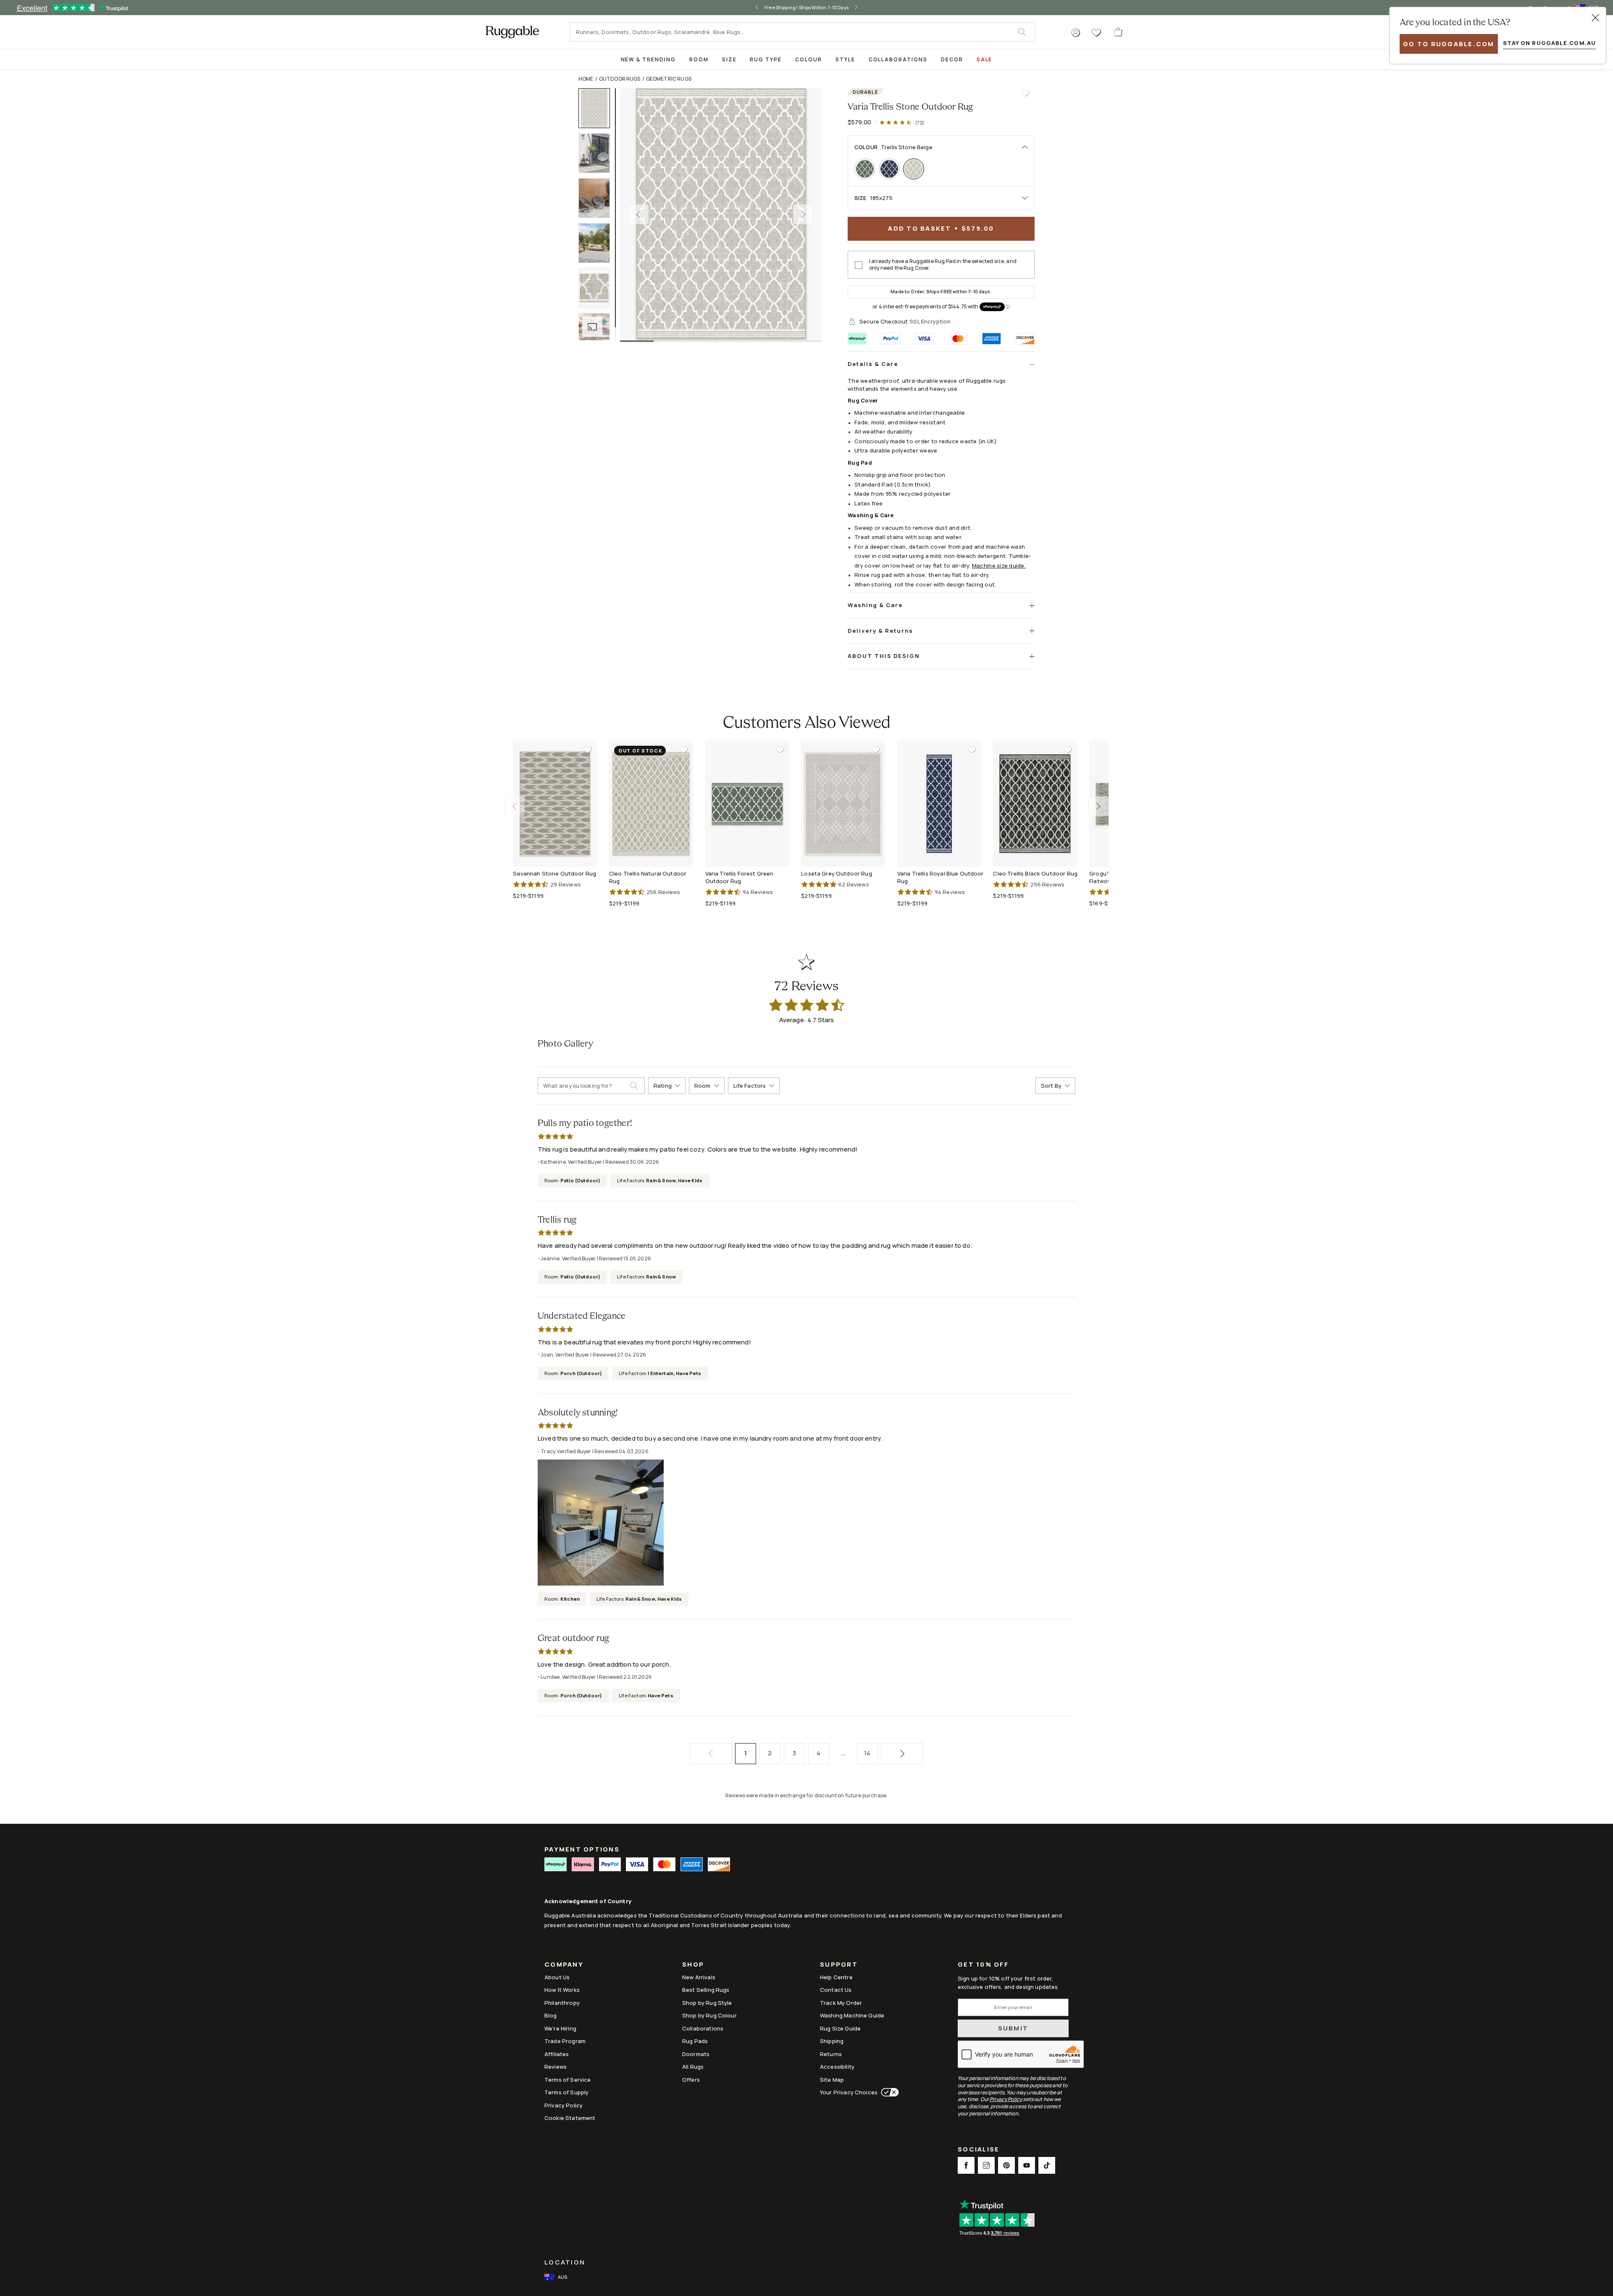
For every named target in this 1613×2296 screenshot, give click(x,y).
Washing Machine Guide (852, 2015)
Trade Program (565, 2041)
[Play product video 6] (598, 333)
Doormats (696, 2054)
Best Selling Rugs (706, 1990)
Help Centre (836, 1977)
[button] (1076, 33)
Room (699, 59)
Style (845, 59)
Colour (809, 59)
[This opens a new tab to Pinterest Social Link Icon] (1006, 2165)
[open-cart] (1119, 32)
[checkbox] (859, 265)
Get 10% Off (983, 1965)
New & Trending (648, 59)
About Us (557, 1977)
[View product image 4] (598, 243)
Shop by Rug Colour (709, 2015)
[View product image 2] (598, 153)
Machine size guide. (999, 565)
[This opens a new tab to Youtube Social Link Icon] (1027, 2165)
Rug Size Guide (840, 2028)
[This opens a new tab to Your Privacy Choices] (888, 2092)
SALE (985, 59)
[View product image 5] (598, 288)
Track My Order (841, 2003)
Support (839, 1965)
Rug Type (766, 59)
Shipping (832, 2041)
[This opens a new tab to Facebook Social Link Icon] (966, 2165)
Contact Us (836, 1990)
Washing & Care (875, 605)
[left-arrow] (748, 8)
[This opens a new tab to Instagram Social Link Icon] (986, 2165)
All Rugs (693, 2067)
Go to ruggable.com (1449, 44)
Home (586, 79)
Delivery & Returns (880, 631)
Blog (551, 2015)
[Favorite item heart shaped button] (1025, 93)
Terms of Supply (566, 2092)
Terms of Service (567, 2080)
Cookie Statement (570, 2118)
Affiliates (557, 2054)
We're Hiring (560, 2028)
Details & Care (873, 364)
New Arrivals (699, 1977)
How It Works (562, 1990)
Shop (693, 1965)
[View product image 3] (598, 198)
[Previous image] (638, 214)
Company (564, 1965)
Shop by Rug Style (707, 2003)
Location (565, 2262)
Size (729, 59)
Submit (1013, 2028)
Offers (691, 2080)
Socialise (979, 2150)
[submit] (1026, 32)
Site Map (832, 2080)
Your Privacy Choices (849, 2092)
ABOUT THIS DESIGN (884, 656)
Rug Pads (695, 2041)
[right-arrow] (865, 8)
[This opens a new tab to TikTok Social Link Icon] (1047, 2165)
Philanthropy (562, 2003)
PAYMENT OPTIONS (582, 1849)
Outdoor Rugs (620, 79)
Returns (831, 2054)
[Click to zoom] (721, 214)
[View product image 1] (598, 108)
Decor (952, 59)
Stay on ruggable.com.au (1549, 43)
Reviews (556, 2067)
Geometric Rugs (669, 79)
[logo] (512, 32)
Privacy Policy (563, 2105)
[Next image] (803, 214)
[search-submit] (637, 1086)
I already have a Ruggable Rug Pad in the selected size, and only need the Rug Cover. (943, 265)
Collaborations (898, 59)
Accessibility (837, 2067)
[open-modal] (1595, 18)
